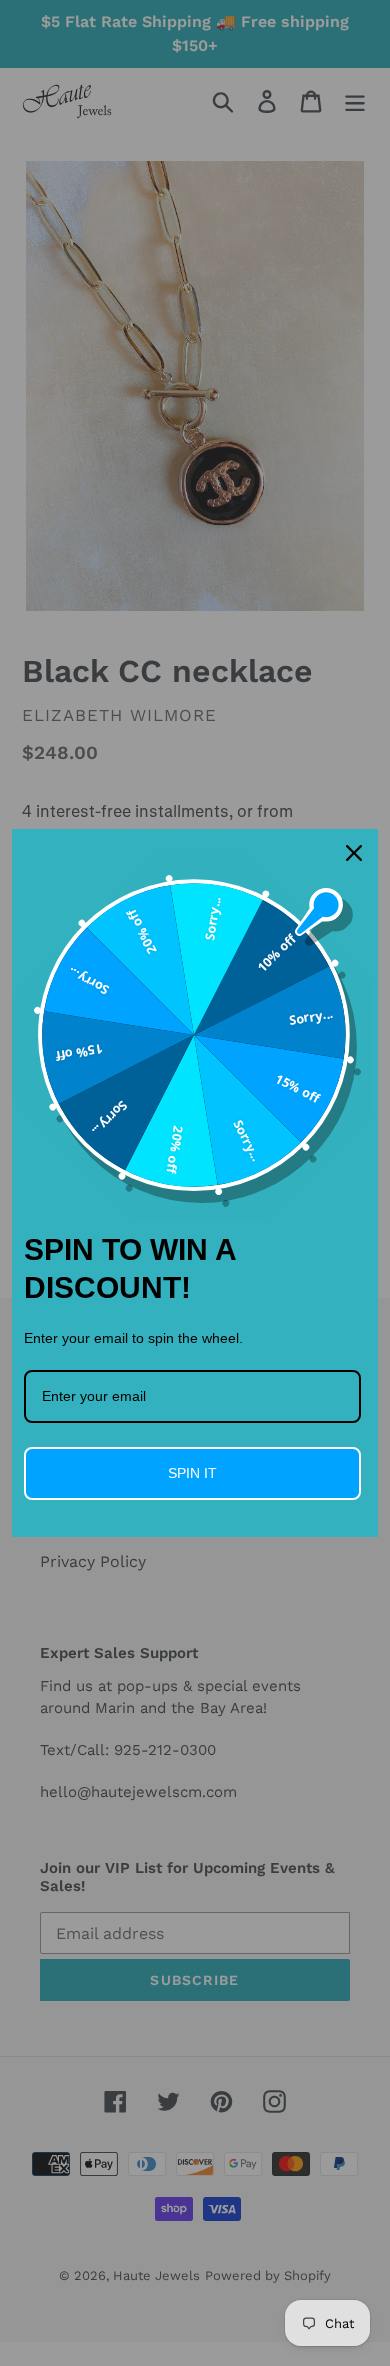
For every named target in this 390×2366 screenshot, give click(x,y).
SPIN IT (192, 1473)
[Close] (354, 853)
